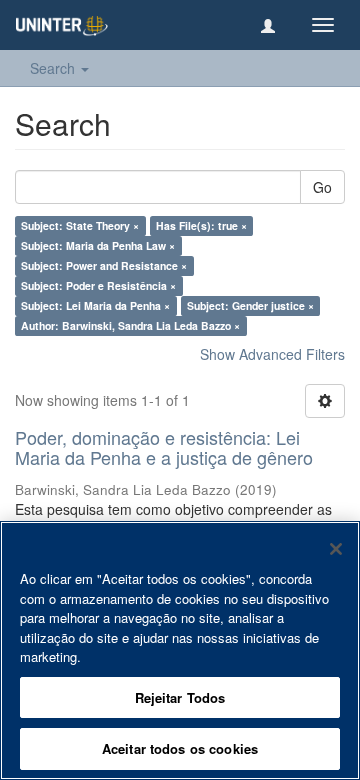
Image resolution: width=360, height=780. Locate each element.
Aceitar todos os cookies (180, 748)
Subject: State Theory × (80, 225)
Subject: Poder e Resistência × (98, 285)
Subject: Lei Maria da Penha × (95, 305)
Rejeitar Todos (180, 697)
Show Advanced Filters (272, 354)
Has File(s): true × (201, 225)
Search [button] (54, 68)
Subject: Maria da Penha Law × (98, 245)
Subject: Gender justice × (250, 305)
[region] (180, 650)
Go (322, 187)
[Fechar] (336, 549)
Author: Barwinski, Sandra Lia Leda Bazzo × (130, 325)
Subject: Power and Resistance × (104, 265)
